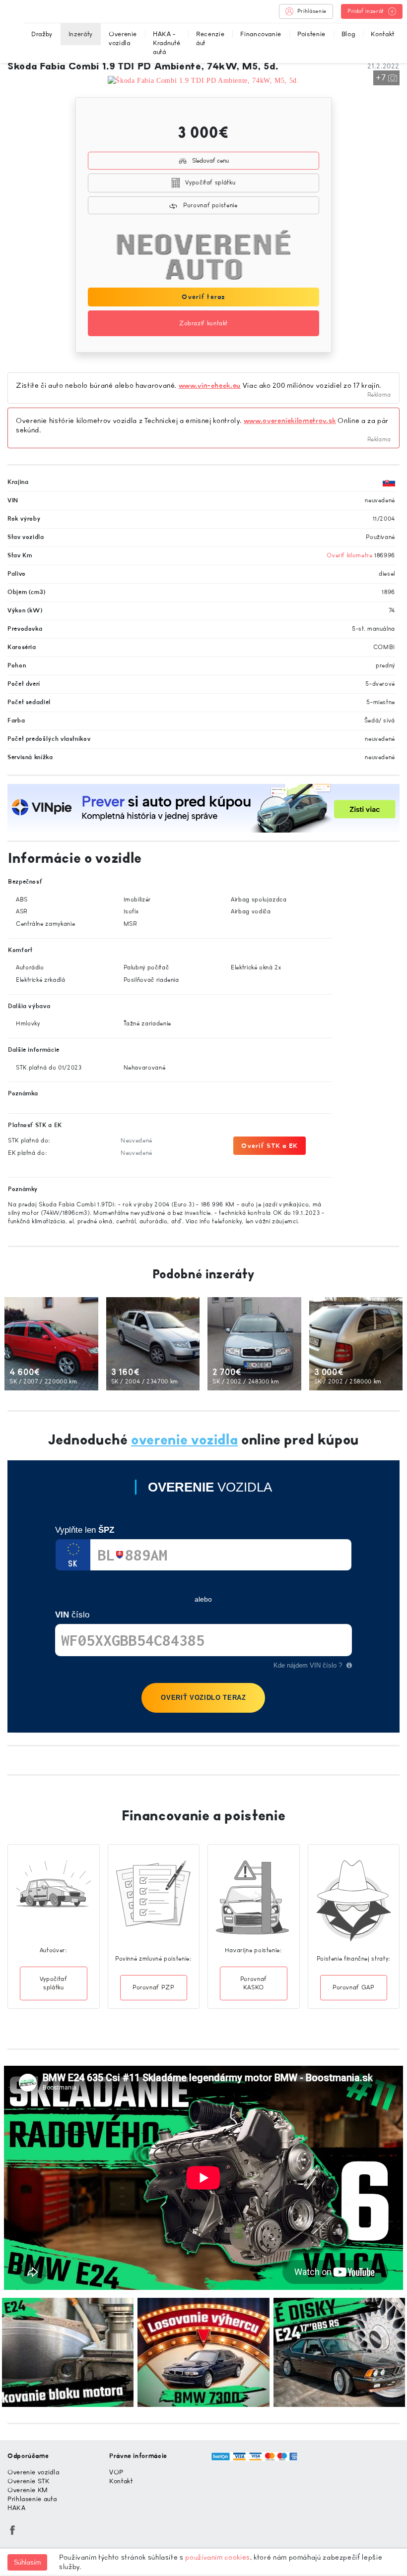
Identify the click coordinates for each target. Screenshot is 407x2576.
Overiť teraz (203, 297)
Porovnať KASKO (254, 1983)
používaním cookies (218, 2557)
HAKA (17, 2508)
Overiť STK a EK (270, 1146)
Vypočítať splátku (210, 182)
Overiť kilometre (349, 555)
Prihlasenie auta (32, 2499)
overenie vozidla (184, 1440)
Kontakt (382, 34)
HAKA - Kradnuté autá (167, 43)
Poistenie (311, 34)
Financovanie (261, 34)
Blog (348, 34)
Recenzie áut (210, 38)
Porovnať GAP (354, 1987)
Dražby (42, 34)
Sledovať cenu (210, 161)
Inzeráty (81, 34)
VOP (116, 2472)
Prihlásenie (312, 11)
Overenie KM (28, 2490)
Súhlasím (27, 2562)
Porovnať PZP (154, 1987)
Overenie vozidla (123, 38)
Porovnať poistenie (209, 205)
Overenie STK (29, 2481)
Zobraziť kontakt (203, 323)
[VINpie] (203, 808)
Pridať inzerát (366, 11)
